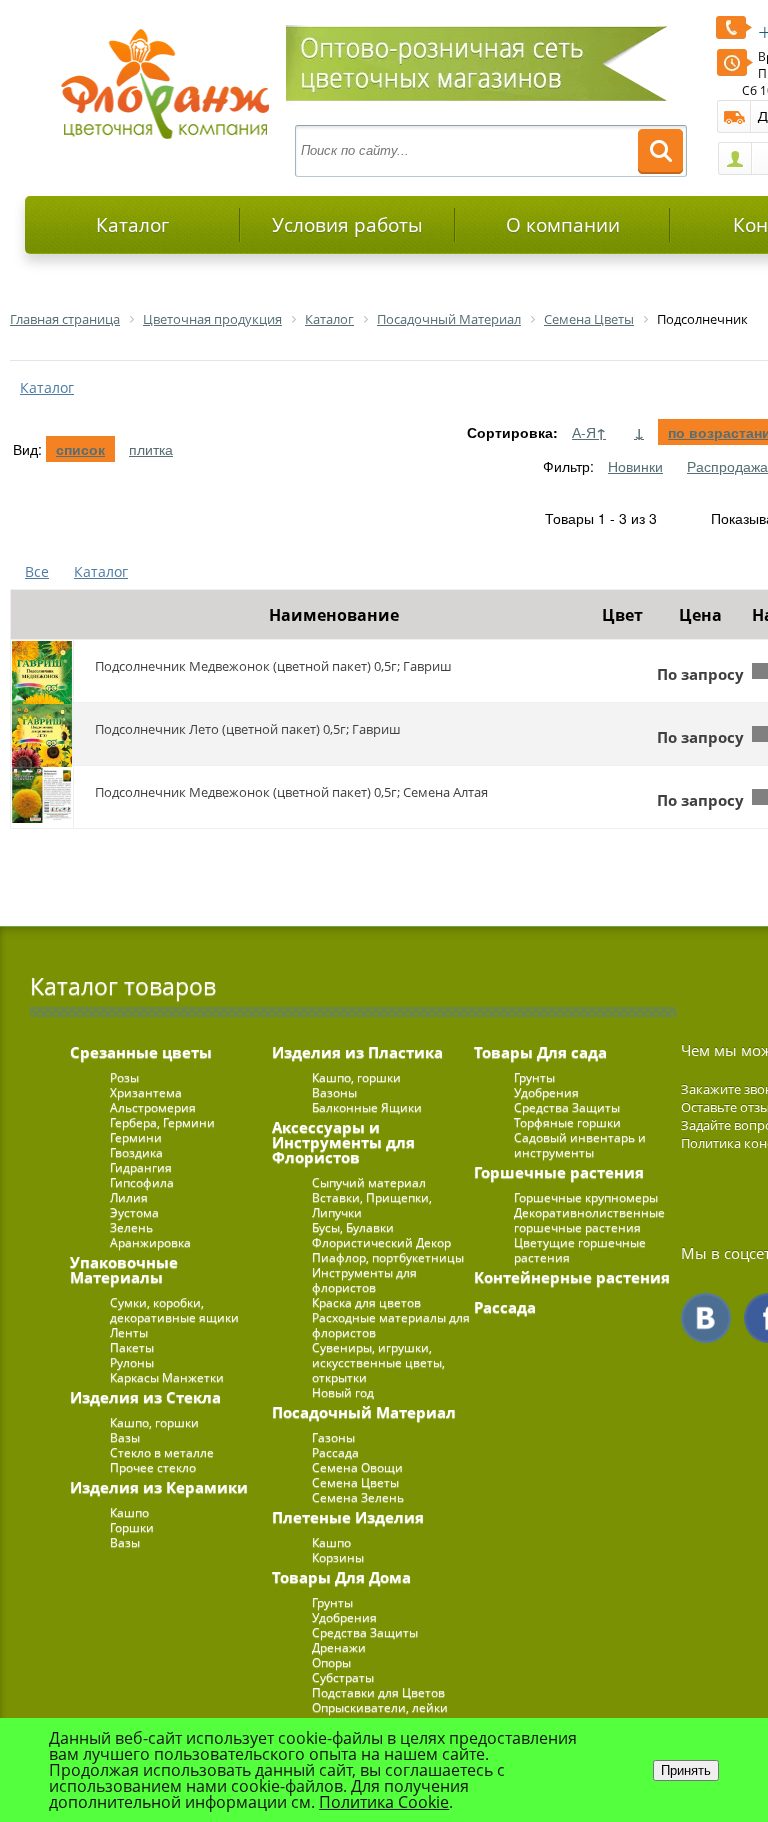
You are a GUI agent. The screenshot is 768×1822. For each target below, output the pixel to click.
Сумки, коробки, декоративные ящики (174, 1310)
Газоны (333, 1437)
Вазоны (334, 1092)
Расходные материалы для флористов (391, 1325)
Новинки (635, 466)
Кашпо (129, 1512)
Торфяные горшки (567, 1122)
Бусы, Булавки (353, 1227)
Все (37, 571)
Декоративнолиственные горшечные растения (589, 1220)
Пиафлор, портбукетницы (388, 1257)
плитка (151, 449)
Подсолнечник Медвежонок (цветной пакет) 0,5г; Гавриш (273, 666)
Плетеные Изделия (348, 1517)
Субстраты (343, 1677)
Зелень (131, 1227)
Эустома (134, 1212)
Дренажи (339, 1647)
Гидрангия (141, 1167)
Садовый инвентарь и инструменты (580, 1145)
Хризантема (146, 1092)
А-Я (589, 432)
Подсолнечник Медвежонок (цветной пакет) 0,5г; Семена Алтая (291, 792)
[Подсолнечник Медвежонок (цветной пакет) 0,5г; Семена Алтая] (42, 797)
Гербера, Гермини (162, 1122)
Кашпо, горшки (154, 1422)
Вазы (125, 1437)
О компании (563, 225)
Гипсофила (142, 1182)
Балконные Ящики (367, 1107)
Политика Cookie (384, 1802)
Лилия (129, 1197)
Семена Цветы (355, 1482)
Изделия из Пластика (357, 1052)
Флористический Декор (381, 1242)
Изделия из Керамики (159, 1487)
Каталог (132, 225)
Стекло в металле (162, 1452)
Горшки (132, 1527)
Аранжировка (150, 1242)
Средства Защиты (365, 1632)
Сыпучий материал (369, 1182)
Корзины (338, 1557)
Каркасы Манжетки (167, 1377)
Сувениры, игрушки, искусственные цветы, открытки (378, 1362)
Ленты (129, 1332)
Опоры (331, 1662)
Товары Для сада (540, 1052)
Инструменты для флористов (364, 1280)
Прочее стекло (153, 1467)
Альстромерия (153, 1107)
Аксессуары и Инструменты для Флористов (343, 1142)
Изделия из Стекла (145, 1397)
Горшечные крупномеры (586, 1197)
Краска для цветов (366, 1302)
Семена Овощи (357, 1467)
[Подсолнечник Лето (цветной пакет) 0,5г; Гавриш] (42, 734)
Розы (124, 1077)
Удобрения (344, 1617)
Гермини (136, 1137)
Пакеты (132, 1347)
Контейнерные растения (572, 1277)
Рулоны (132, 1362)
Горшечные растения (559, 1172)
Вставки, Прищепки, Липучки (372, 1205)
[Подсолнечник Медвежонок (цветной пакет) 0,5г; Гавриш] (42, 671)
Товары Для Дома (341, 1577)
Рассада (335, 1452)
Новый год (343, 1392)
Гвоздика (136, 1152)
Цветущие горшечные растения (580, 1250)
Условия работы (347, 225)
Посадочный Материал (364, 1412)
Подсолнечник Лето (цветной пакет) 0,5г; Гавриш (248, 729)
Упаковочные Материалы (124, 1269)
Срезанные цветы (141, 1052)
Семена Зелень (358, 1497)
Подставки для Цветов (378, 1692)
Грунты (332, 1602)
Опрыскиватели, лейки (380, 1707)
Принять (686, 1770)
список (80, 449)
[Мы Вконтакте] (706, 1318)
